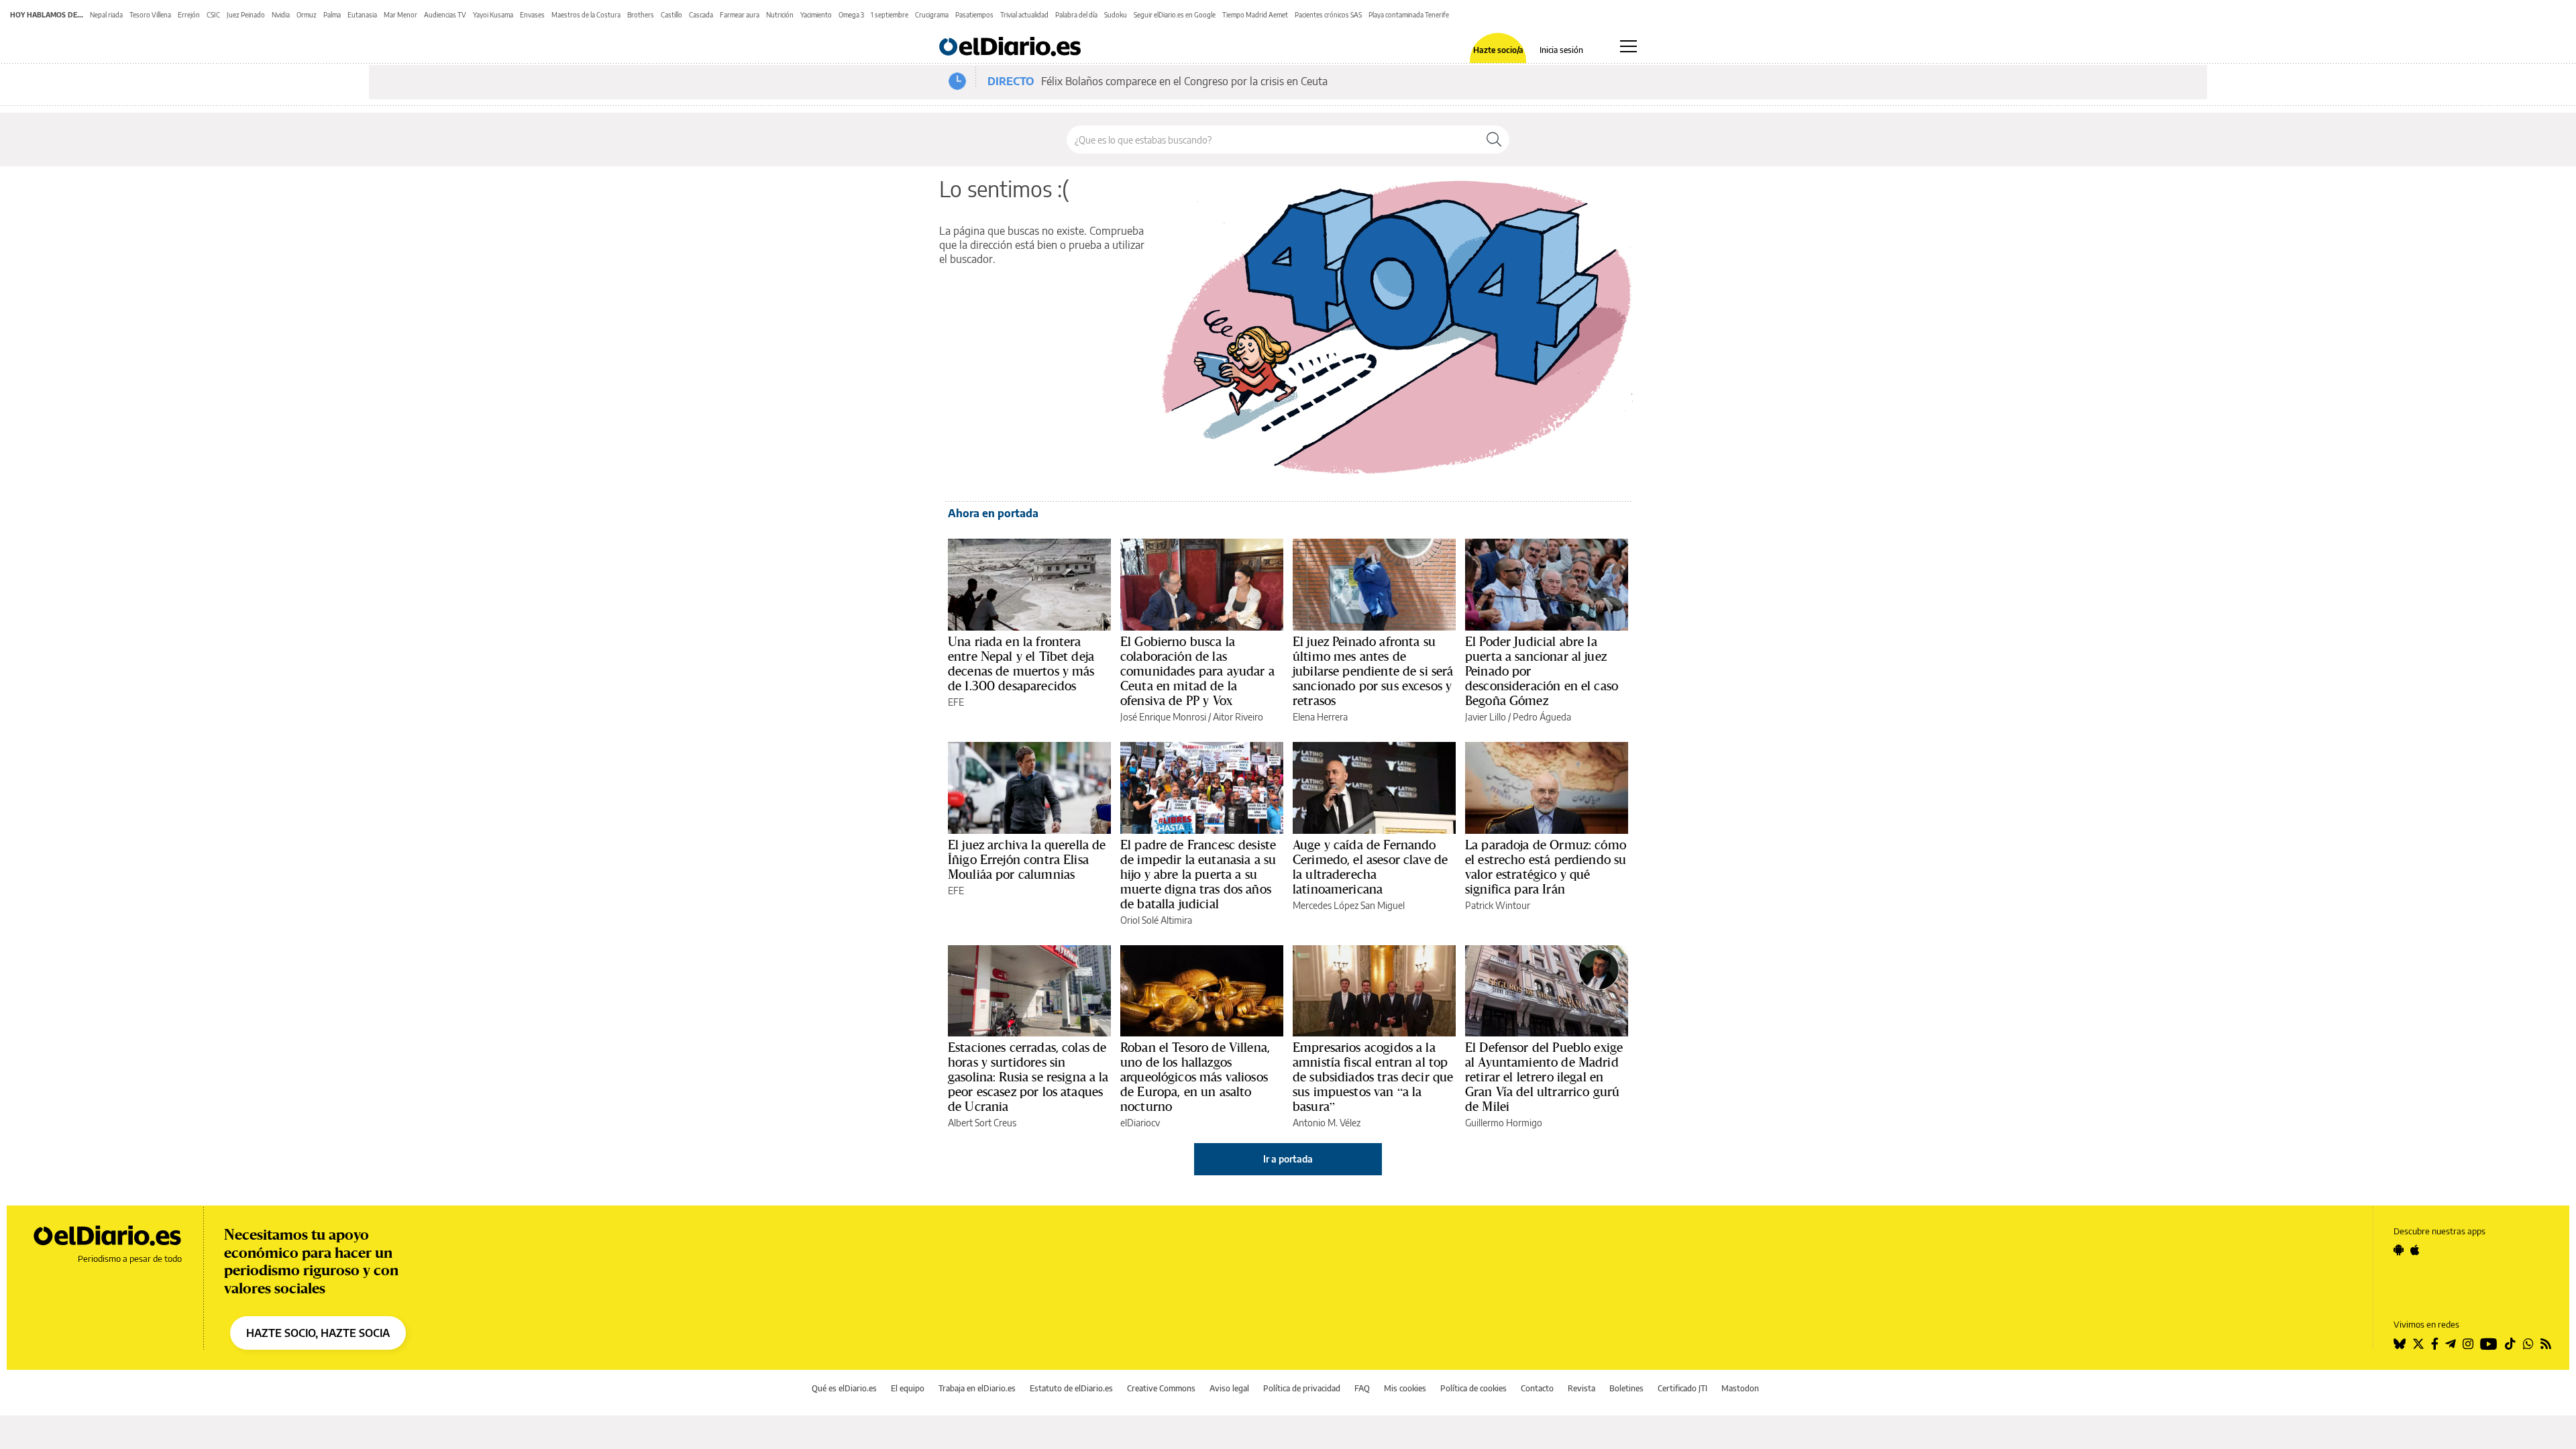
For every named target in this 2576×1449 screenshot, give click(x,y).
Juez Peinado (246, 15)
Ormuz (307, 15)
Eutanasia (362, 15)
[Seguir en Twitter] (2418, 1344)
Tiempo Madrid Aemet (1255, 15)
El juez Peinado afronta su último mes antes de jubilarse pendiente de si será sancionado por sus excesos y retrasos (1373, 671)
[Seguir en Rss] (2546, 1344)
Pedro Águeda (1542, 717)
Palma (332, 15)
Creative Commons (1161, 1388)
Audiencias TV (445, 15)
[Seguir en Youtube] (2489, 1344)
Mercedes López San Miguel (1349, 905)
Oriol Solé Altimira (1156, 920)
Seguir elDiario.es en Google (1175, 15)
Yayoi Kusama (493, 15)
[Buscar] (1494, 140)
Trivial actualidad (1024, 15)
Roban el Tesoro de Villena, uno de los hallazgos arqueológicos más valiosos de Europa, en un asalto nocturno (1195, 1077)
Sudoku (1116, 15)
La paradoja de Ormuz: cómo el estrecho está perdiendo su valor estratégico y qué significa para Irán (1546, 867)
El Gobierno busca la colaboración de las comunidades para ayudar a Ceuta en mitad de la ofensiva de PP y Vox (1197, 671)
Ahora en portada (993, 513)
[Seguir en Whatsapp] (2528, 1344)
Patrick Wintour (1498, 905)
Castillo (672, 15)
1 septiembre (890, 15)
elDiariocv (1140, 1123)
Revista (1581, 1388)
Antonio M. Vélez (1327, 1123)
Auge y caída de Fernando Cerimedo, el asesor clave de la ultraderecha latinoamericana (1370, 867)
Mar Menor (400, 15)
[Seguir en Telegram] (2451, 1344)
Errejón (189, 15)
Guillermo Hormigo (1504, 1123)
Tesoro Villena (150, 15)
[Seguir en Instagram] (2468, 1344)
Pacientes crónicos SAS (1328, 15)
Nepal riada (106, 15)
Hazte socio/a (1498, 50)
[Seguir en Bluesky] (2400, 1344)
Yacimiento (816, 15)
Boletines (1626, 1388)
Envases (532, 15)
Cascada (701, 15)
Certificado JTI (1682, 1388)
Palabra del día (1076, 15)
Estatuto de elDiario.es (1071, 1388)
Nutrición (780, 15)
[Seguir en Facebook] (2435, 1344)
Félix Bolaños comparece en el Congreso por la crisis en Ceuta (1184, 81)
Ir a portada (1288, 1159)
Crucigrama (932, 15)
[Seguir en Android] (2399, 1250)
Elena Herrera (1320, 717)
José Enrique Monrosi (1163, 717)
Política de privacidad (1302, 1388)
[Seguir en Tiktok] (2510, 1344)
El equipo (908, 1388)
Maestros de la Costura (586, 15)
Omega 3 (851, 15)
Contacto (1537, 1388)
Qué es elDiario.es (844, 1388)
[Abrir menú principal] (1628, 46)
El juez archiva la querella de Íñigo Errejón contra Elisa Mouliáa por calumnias (1027, 859)
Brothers (641, 15)
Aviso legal (1229, 1388)
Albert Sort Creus (982, 1123)
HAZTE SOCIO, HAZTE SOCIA (318, 1333)
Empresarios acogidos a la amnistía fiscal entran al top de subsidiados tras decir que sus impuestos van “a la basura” (1373, 1077)
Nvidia (281, 15)
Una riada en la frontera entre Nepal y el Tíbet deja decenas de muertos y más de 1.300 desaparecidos (1021, 663)
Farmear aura (740, 15)
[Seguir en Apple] (2415, 1250)
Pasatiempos (974, 15)
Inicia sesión (1561, 50)
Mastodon (1740, 1388)
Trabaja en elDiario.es (977, 1388)
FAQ (1362, 1388)
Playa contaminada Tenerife (1409, 15)
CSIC (213, 15)
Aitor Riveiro (1238, 717)
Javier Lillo (1486, 717)
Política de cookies (1473, 1388)
